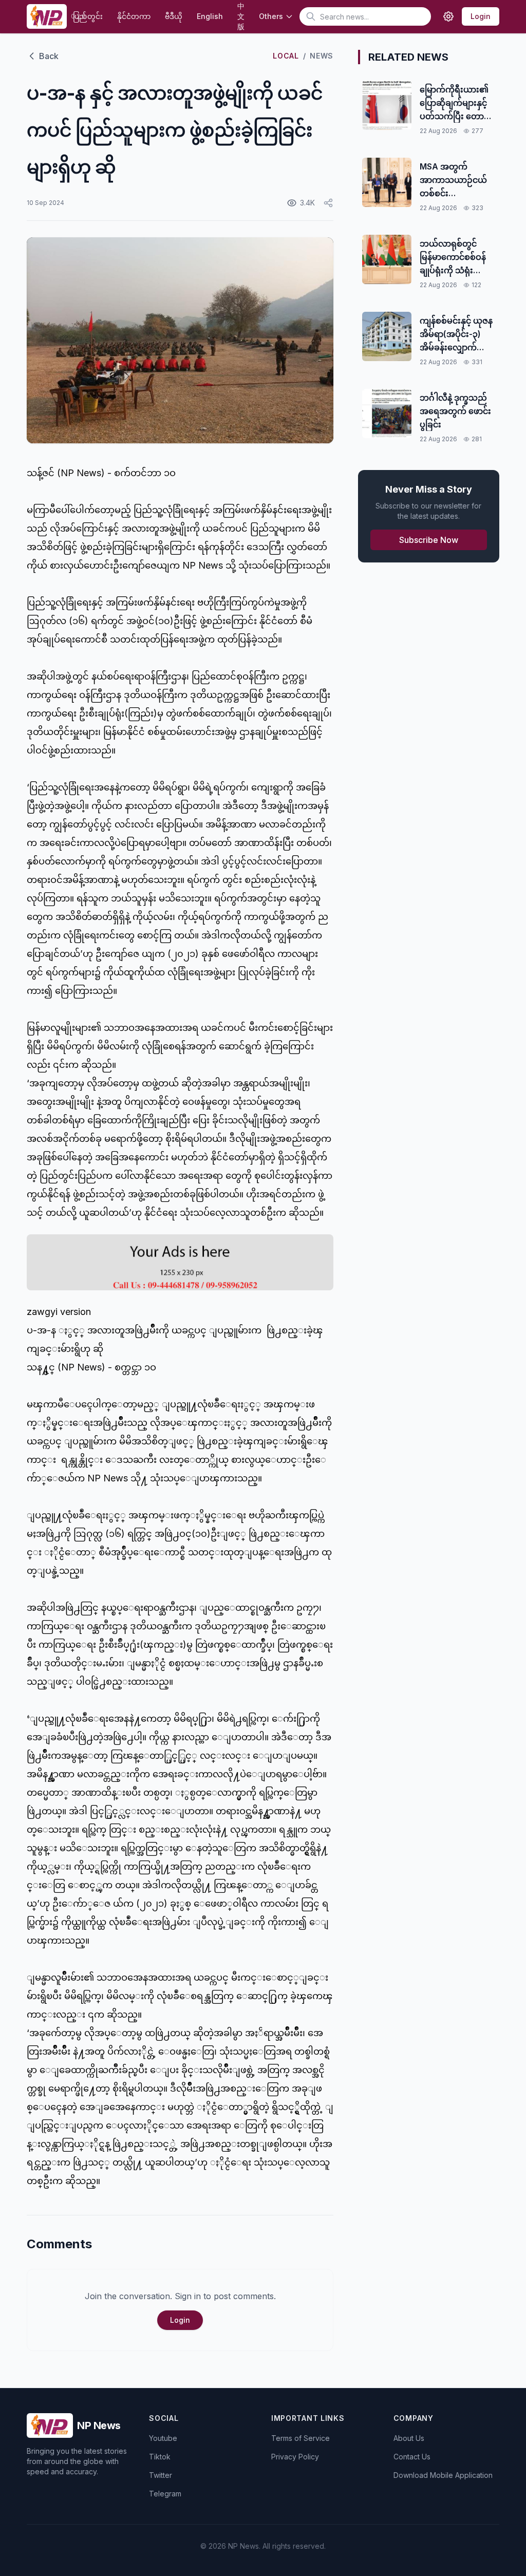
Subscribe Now (429, 540)
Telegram (165, 2494)
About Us (409, 2438)
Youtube (163, 2438)
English (210, 16)
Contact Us (412, 2457)
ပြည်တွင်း (88, 16)
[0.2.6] (46, 16)
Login (481, 16)
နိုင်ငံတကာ (134, 16)
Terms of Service (300, 2438)
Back (49, 56)
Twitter (161, 2475)
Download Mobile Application (443, 2475)
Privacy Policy (295, 2457)
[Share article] (328, 203)
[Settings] (448, 16)
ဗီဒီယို (174, 16)
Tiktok (160, 2457)
